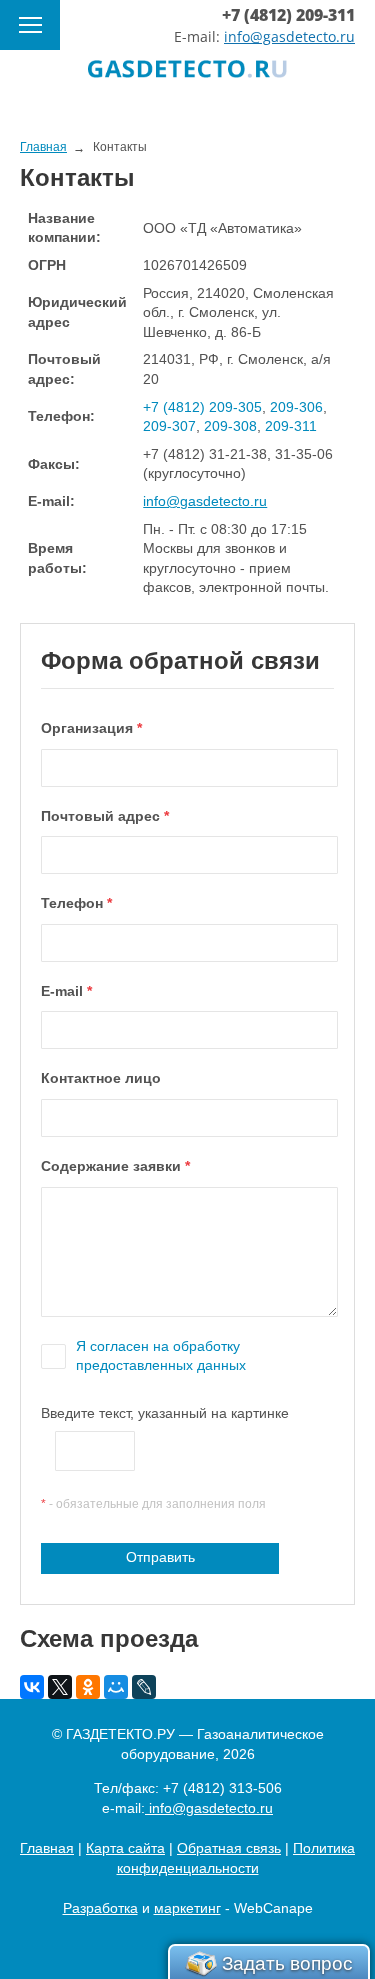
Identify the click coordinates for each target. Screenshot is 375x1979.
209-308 (230, 426)
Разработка (100, 1908)
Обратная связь (229, 1848)
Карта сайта (125, 1848)
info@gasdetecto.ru (289, 36)
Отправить (160, 1557)
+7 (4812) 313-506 (222, 1788)
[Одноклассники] (88, 1687)
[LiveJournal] (144, 1687)
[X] (60, 1687)
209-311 (291, 426)
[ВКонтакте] (32, 1687)
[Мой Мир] (116, 1687)
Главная (47, 1848)
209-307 (169, 426)
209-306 (296, 407)
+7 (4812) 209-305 (202, 407)
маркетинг (187, 1908)
